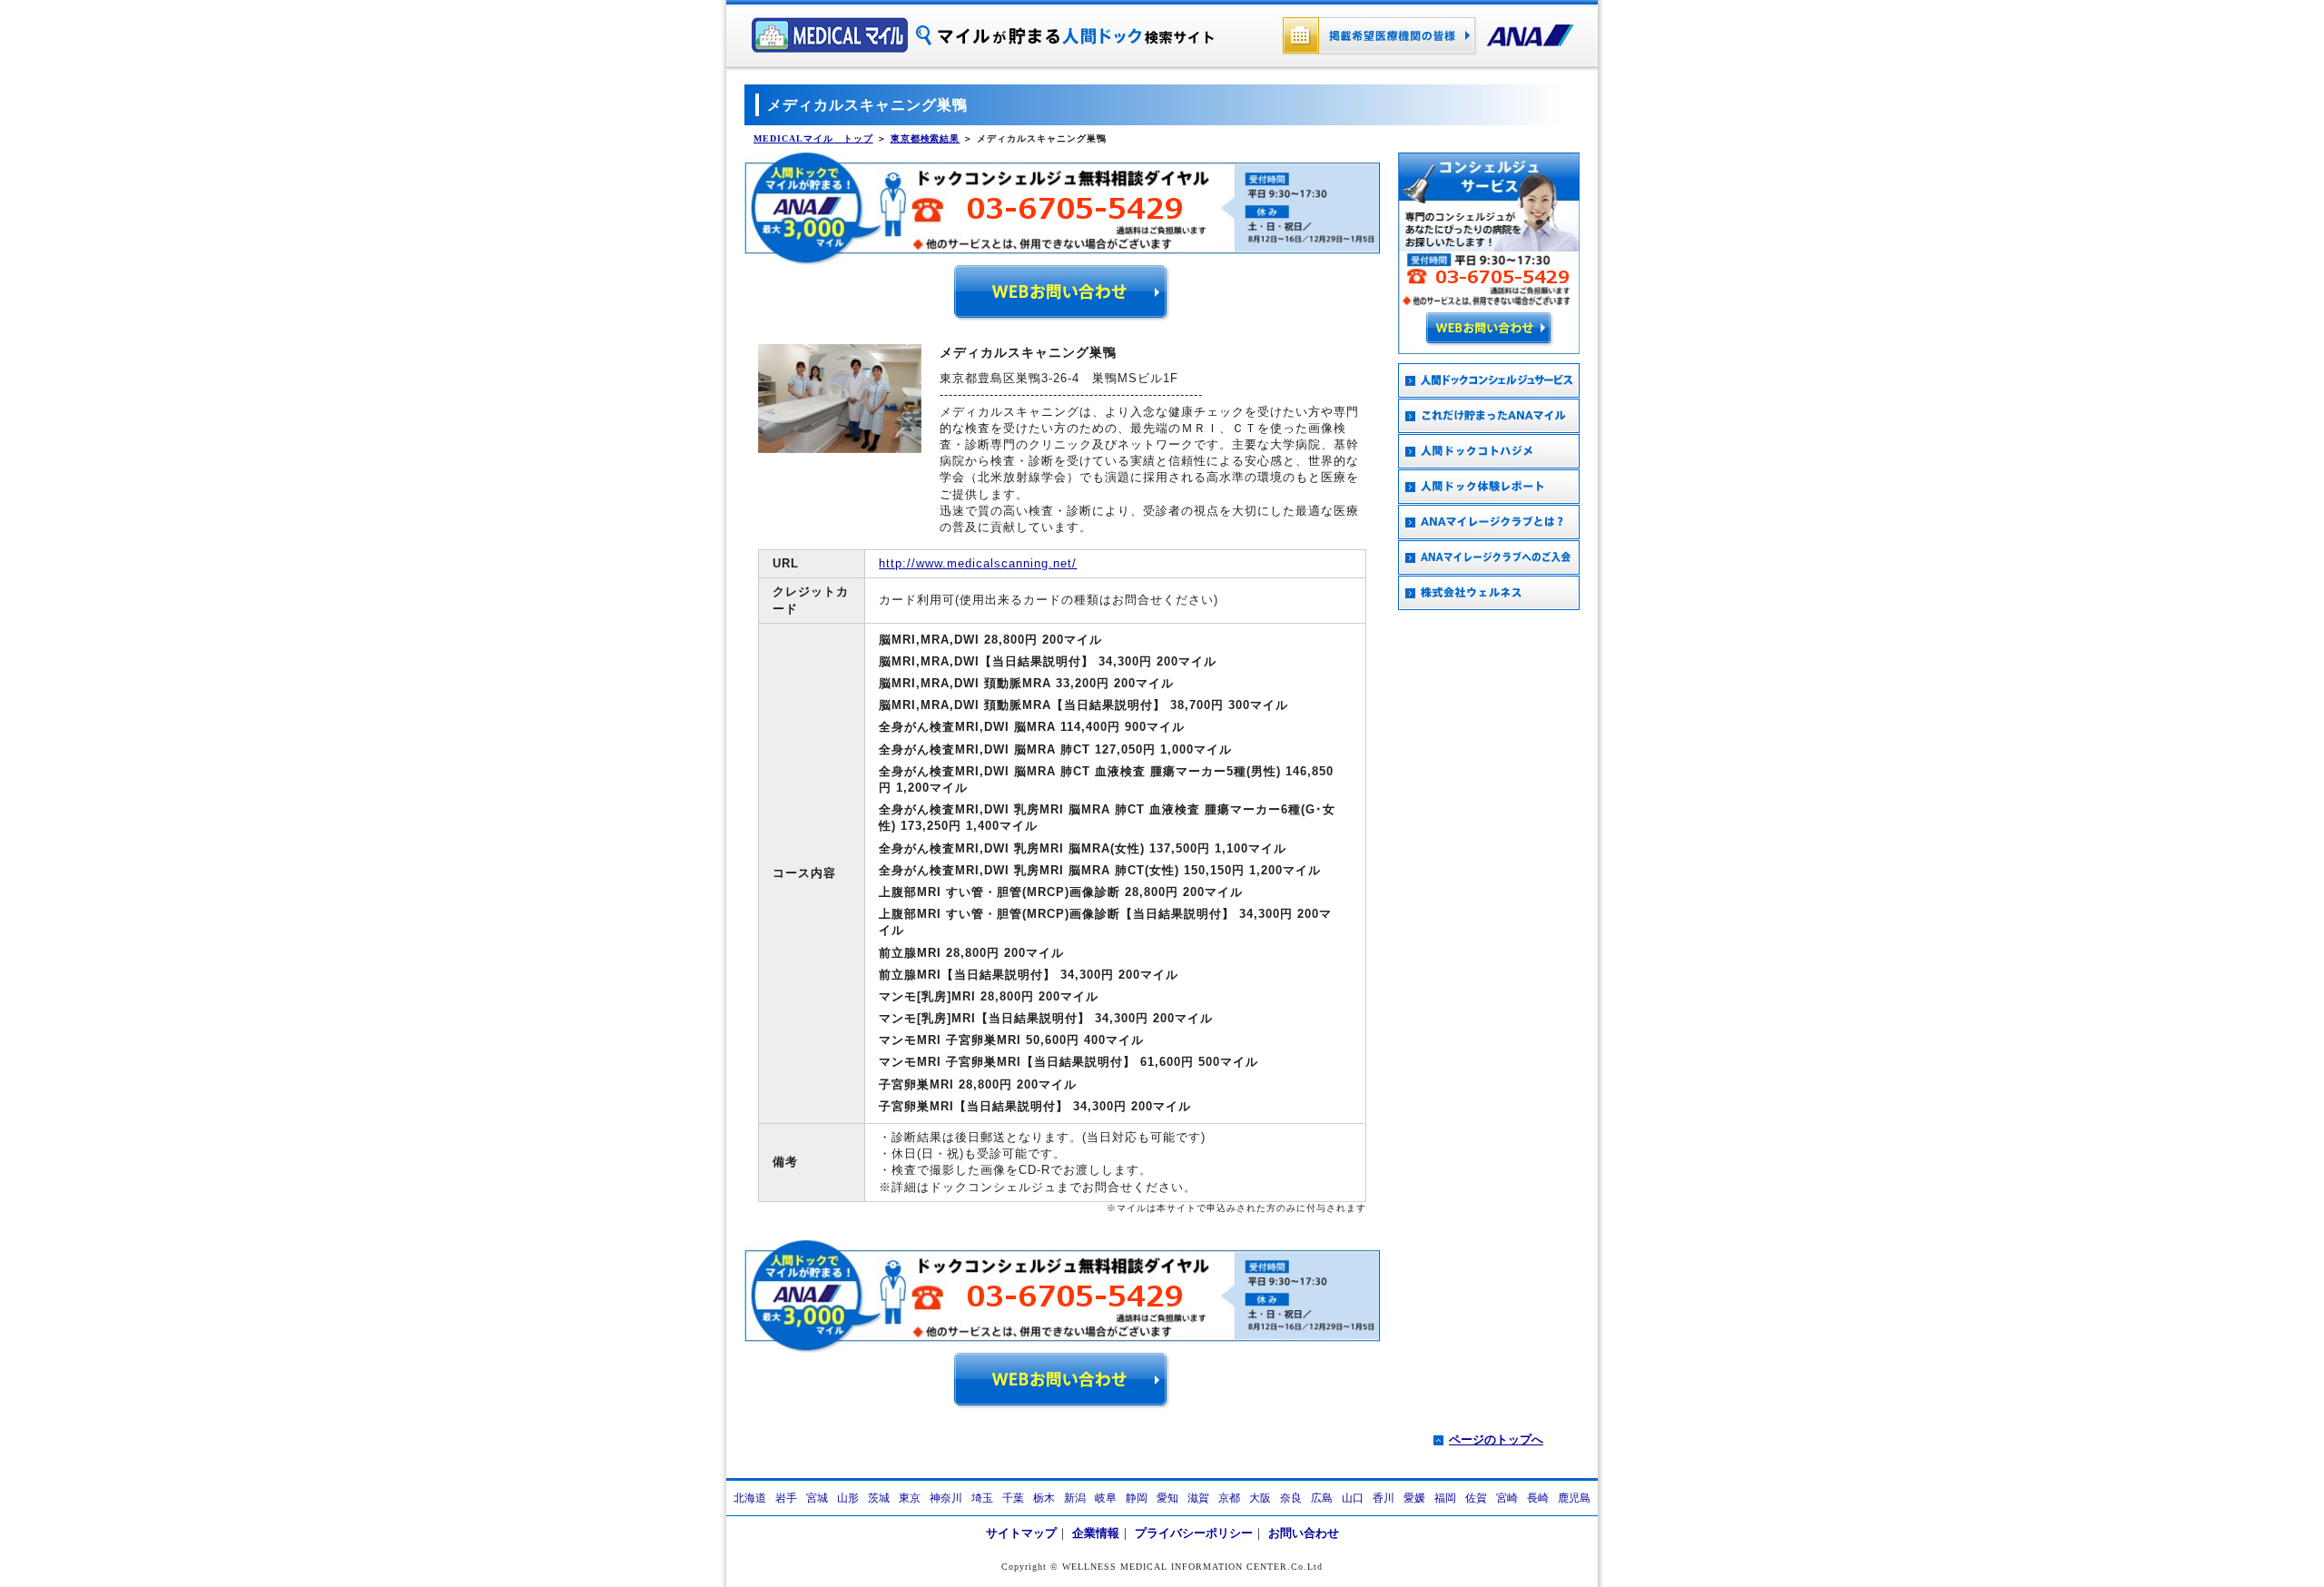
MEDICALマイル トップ (813, 138)
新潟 (1075, 1498)
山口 (1353, 1498)
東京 (910, 1498)
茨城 (879, 1498)
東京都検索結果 (926, 138)
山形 (848, 1498)
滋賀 (1198, 1498)
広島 (1322, 1498)
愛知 (1167, 1498)
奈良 (1291, 1498)
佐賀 (1476, 1498)
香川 (1384, 1498)
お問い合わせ (1304, 1533)
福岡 (1445, 1498)
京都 (1229, 1498)
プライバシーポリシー (1194, 1533)
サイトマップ (1021, 1533)
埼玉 (982, 1498)
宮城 (817, 1498)
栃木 (1044, 1498)
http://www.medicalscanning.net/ (978, 563)
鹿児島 (1574, 1498)
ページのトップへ (1496, 1439)
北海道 (750, 1498)
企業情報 (1096, 1533)
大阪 (1260, 1498)
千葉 (1013, 1498)
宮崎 (1507, 1498)
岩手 (786, 1498)
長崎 (1538, 1498)
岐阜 (1106, 1498)
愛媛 (1414, 1498)
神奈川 (946, 1498)
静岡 (1137, 1498)
